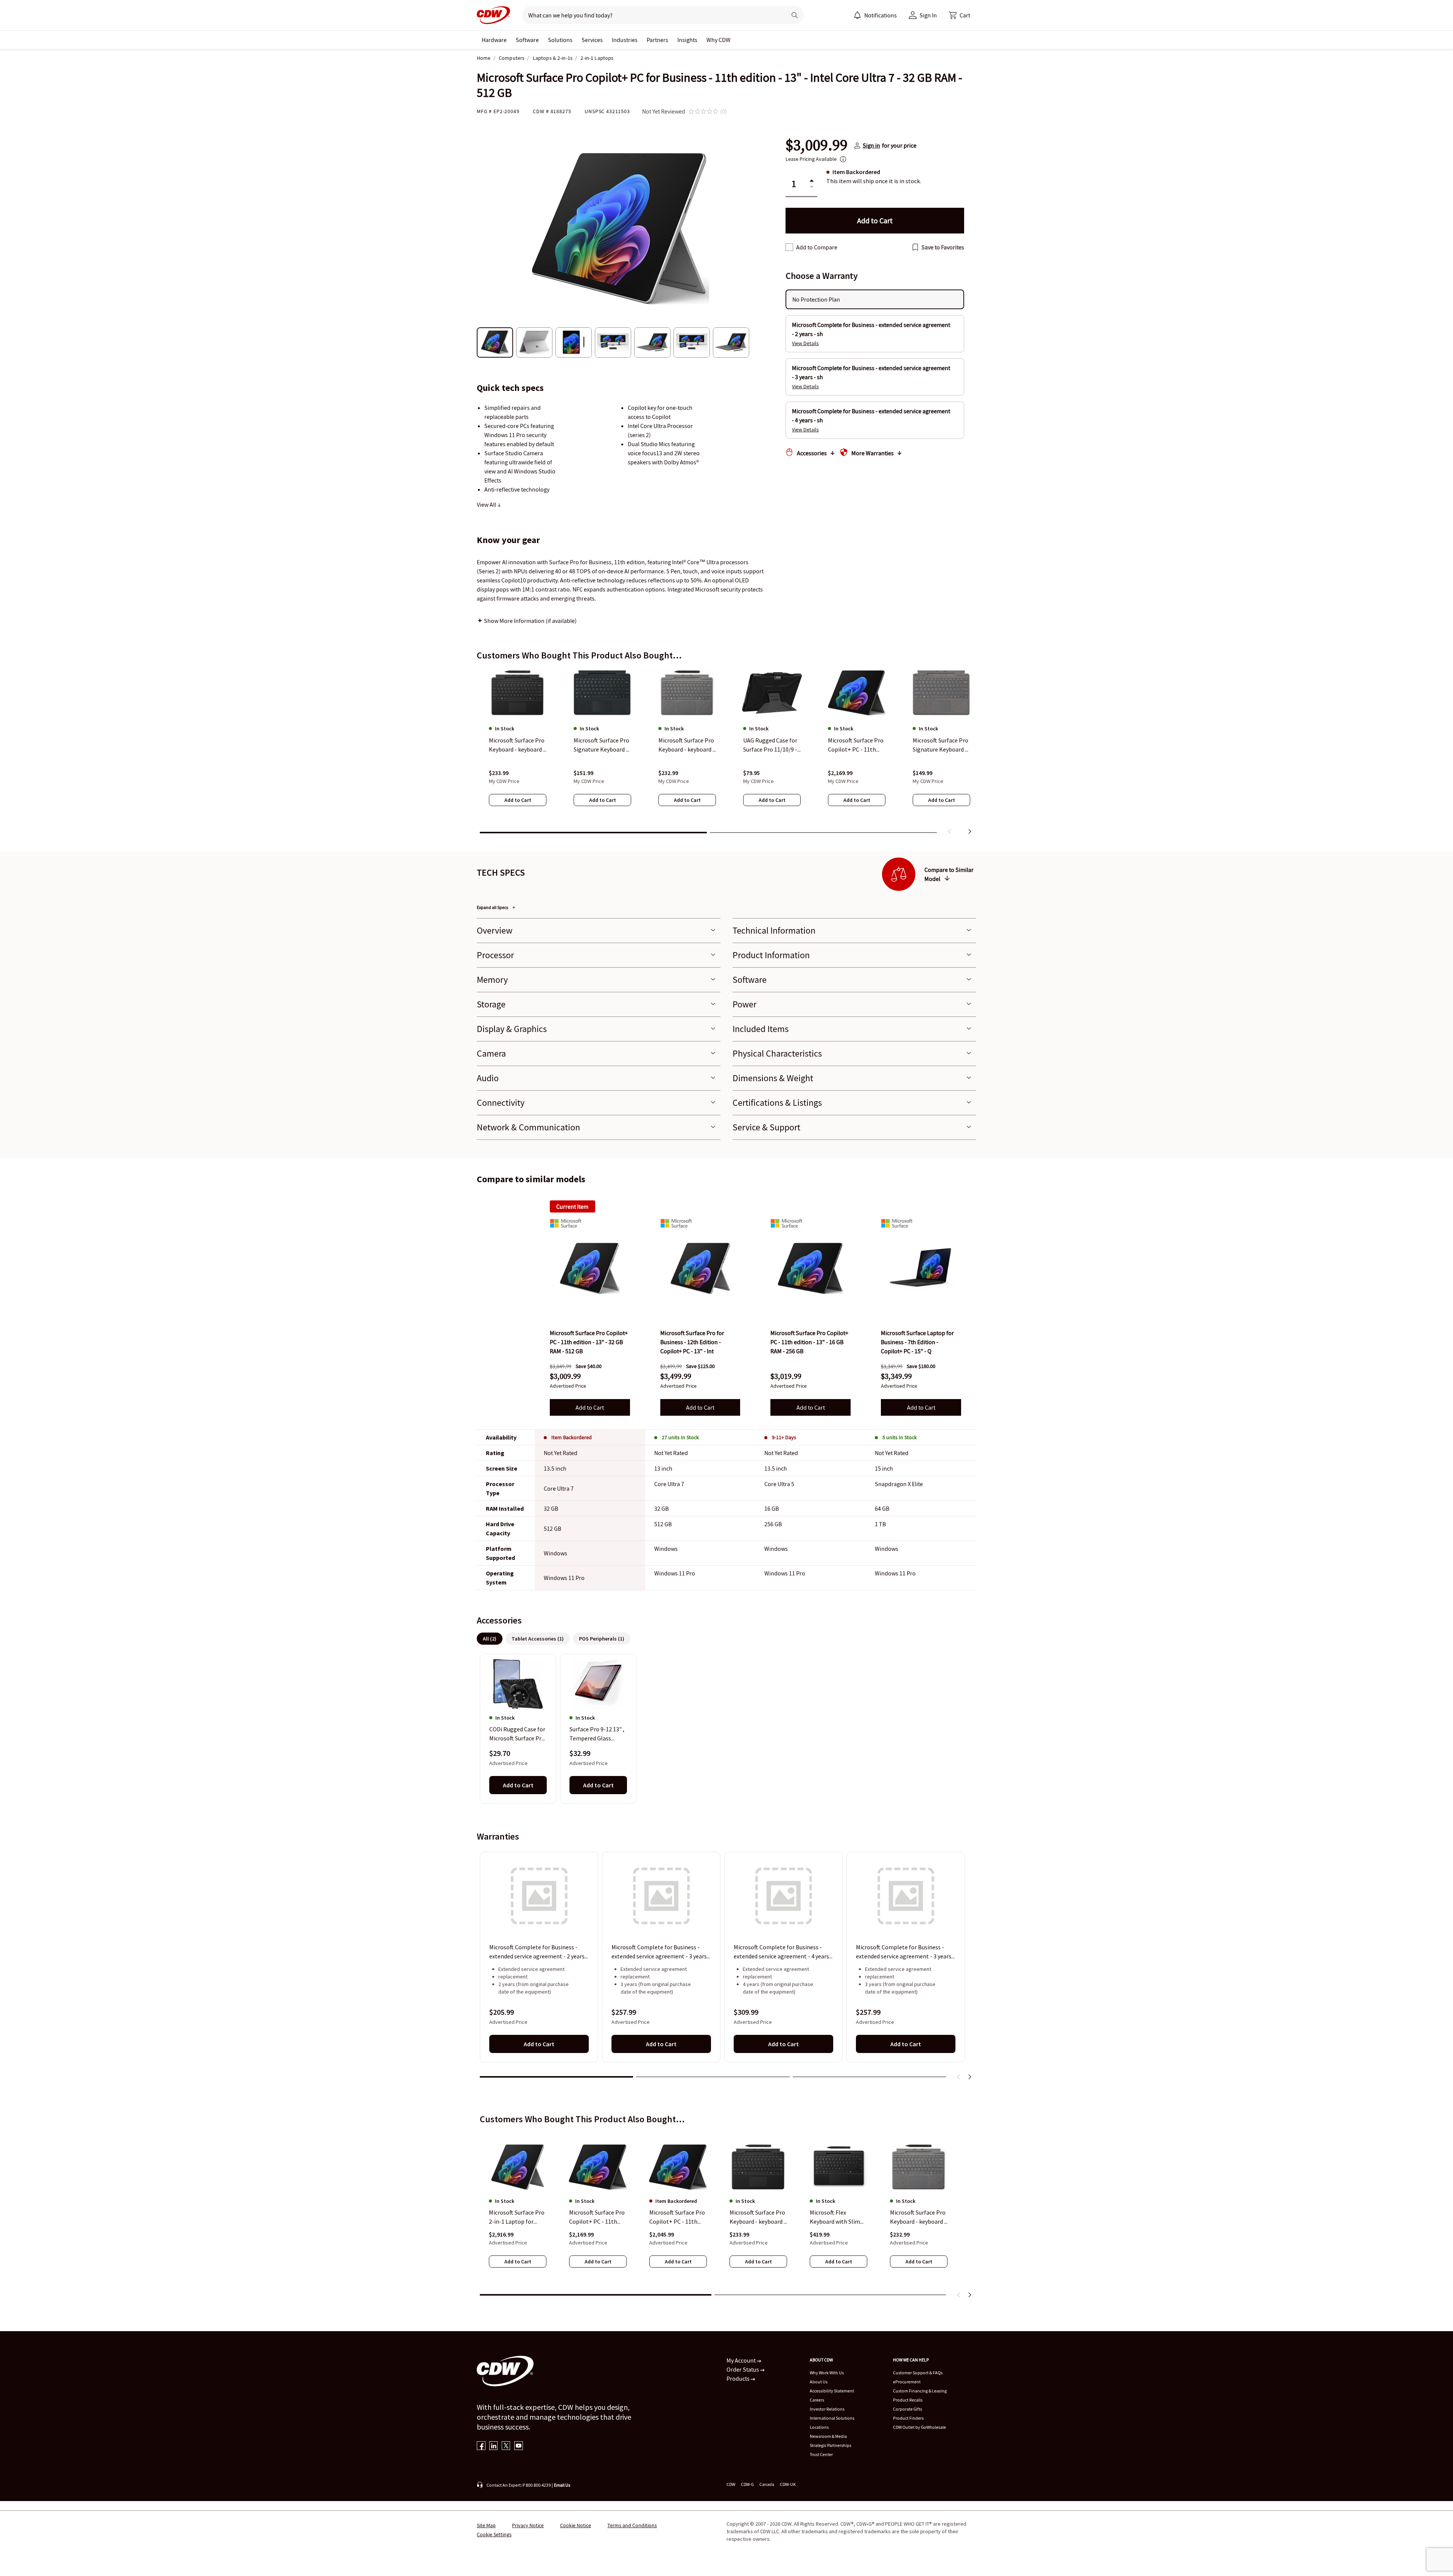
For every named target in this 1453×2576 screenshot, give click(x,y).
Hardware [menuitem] (494, 40)
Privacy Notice (528, 2525)
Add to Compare (817, 247)
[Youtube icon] (519, 2446)
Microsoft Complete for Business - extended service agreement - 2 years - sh (539, 1952)
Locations (819, 2427)
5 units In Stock (900, 1437)
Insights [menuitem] (687, 40)
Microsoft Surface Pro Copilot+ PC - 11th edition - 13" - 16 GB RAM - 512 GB (597, 2217)
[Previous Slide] (959, 2077)
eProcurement (907, 2382)
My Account (742, 2360)
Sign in (871, 145)
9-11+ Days (784, 1437)
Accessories (812, 453)
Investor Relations (827, 2409)
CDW (731, 2484)
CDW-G (747, 2484)
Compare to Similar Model (949, 874)
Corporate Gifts (908, 2409)
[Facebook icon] (481, 2446)
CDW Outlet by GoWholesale (919, 2427)
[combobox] (651, 15)
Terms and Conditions (632, 2525)
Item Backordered (572, 1437)
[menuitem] (857, 15)
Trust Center (821, 2454)
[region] (726, 753)
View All (487, 504)
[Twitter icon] (506, 2446)
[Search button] (795, 15)
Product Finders (908, 2418)
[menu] (875, 15)
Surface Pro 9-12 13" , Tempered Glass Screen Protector (597, 1734)
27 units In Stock (680, 1437)
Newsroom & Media (828, 2436)
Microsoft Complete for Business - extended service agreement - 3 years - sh (661, 1952)
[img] (590, 1269)
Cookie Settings (494, 2534)
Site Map (486, 2525)
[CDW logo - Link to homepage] (493, 15)
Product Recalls (908, 2400)
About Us (819, 2382)
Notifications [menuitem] (881, 15)
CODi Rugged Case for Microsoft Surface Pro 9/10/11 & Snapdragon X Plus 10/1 (518, 1734)
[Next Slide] (969, 2077)
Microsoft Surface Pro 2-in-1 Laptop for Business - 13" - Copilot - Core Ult (517, 2217)
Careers (817, 2400)
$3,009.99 (817, 145)
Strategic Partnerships (831, 2445)
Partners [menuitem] (657, 40)
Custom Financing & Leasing (920, 2391)
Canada (767, 2484)
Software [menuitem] (527, 40)
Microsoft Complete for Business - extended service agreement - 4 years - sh (783, 1952)
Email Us (562, 2485)
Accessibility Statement (832, 2391)
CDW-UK (788, 2484)
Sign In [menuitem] (928, 15)
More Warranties (873, 453)
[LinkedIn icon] (494, 2446)
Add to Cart (590, 1407)
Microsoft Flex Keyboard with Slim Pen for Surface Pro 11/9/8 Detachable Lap (835, 2217)
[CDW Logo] (493, 15)
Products (739, 2378)
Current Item (572, 1206)
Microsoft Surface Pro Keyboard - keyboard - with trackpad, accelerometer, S (758, 2217)
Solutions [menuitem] (560, 40)
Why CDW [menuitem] (719, 40)
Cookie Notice (576, 2525)
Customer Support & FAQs (918, 2373)
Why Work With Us (827, 2373)
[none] (494, 40)
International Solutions (832, 2418)
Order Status (743, 2369)
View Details (805, 343)
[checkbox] (789, 247)
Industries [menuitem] (625, 40)
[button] (960, 15)
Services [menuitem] (592, 40)
